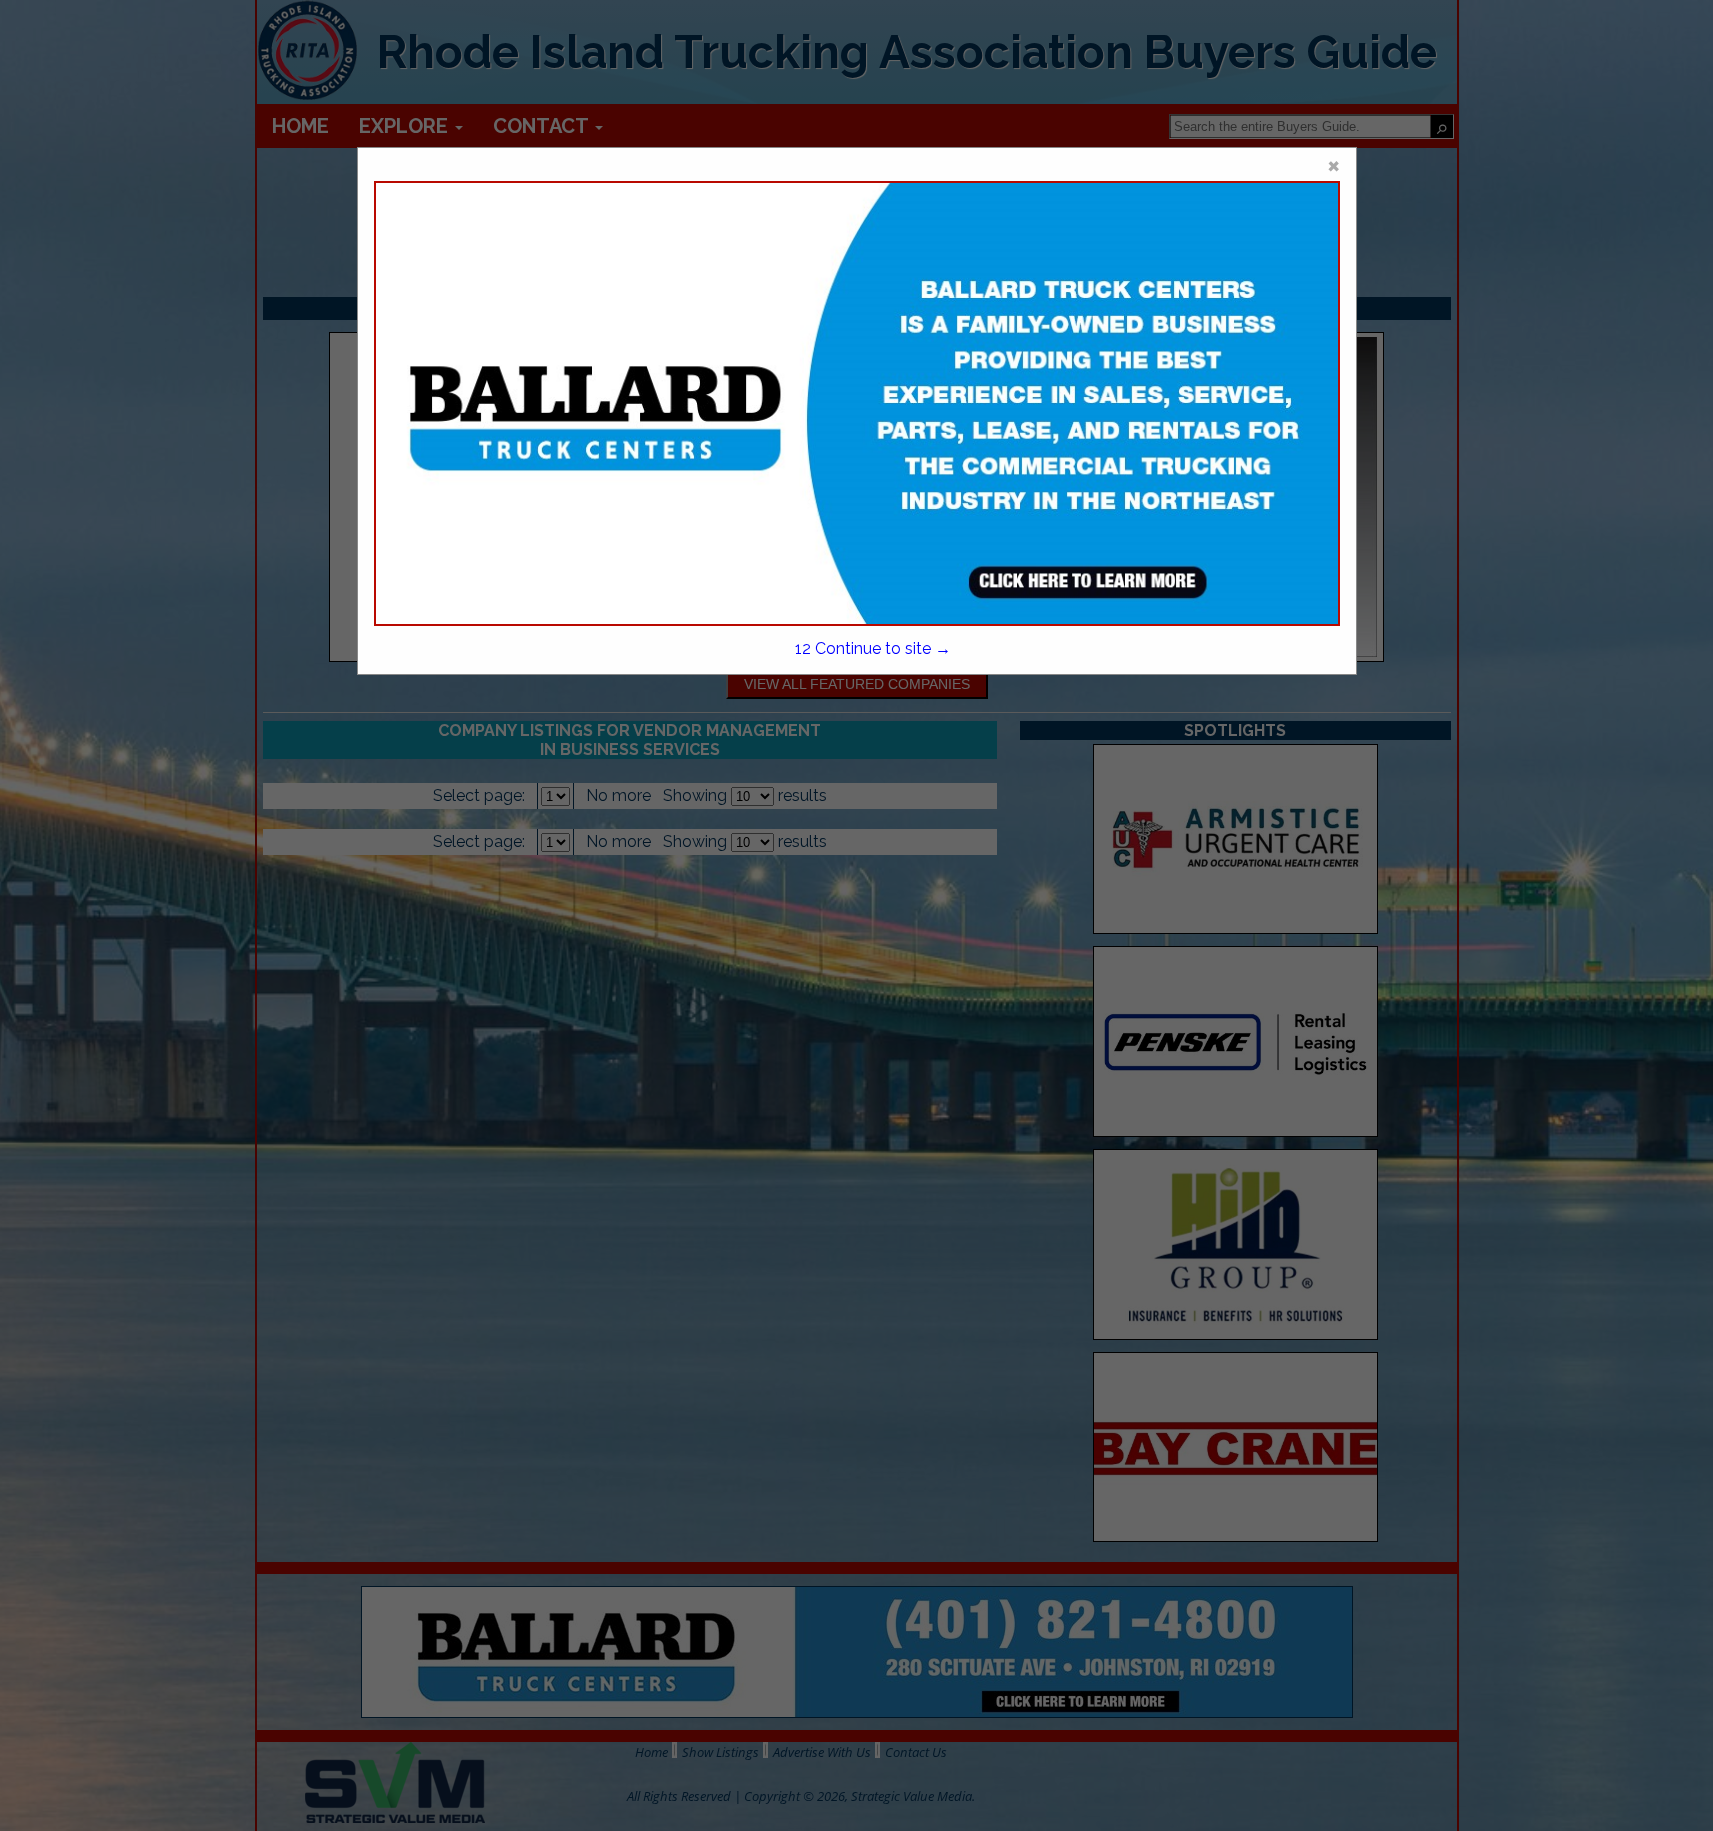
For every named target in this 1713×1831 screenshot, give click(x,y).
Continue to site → (872, 648)
